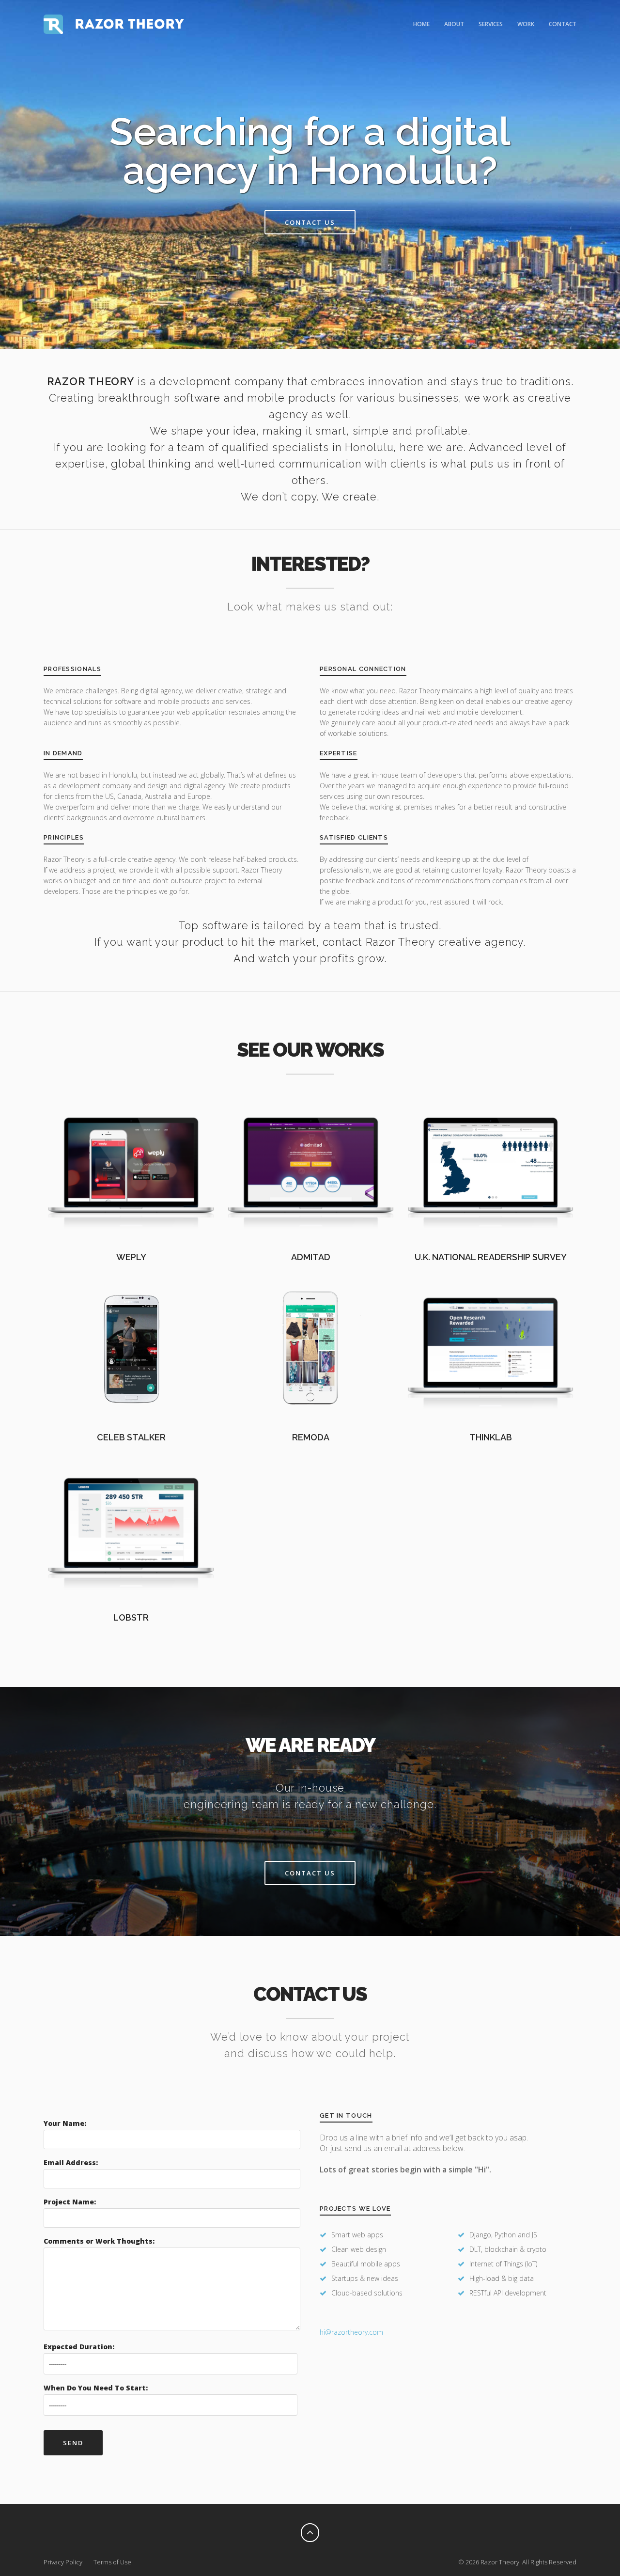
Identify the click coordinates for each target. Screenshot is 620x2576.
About (454, 24)
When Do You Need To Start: (96, 2388)
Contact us (310, 222)
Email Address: (71, 2162)
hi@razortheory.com (351, 2332)
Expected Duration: (79, 2347)
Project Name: (70, 2202)
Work (526, 24)
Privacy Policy (63, 2562)
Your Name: (65, 2123)
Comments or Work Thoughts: (99, 2241)
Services (491, 24)
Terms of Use (112, 2562)
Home (421, 24)
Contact (563, 24)
